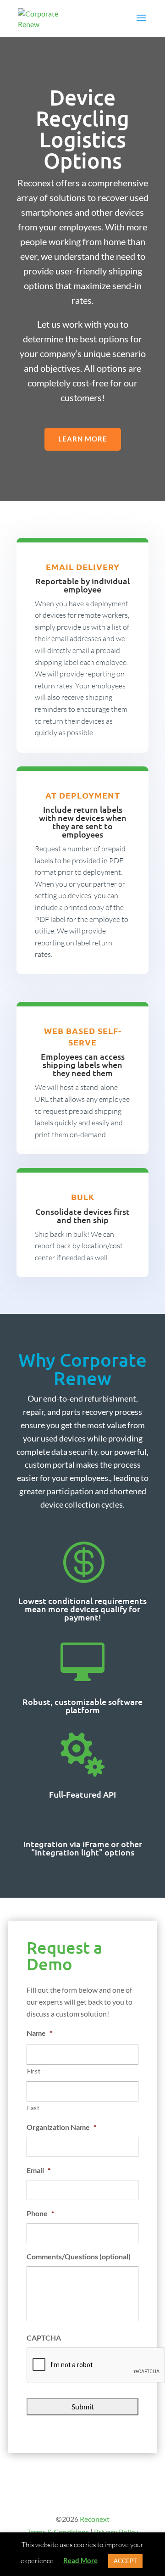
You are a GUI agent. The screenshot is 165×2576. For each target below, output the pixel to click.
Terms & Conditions (58, 2532)
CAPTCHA (44, 2338)
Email (38, 2170)
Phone (40, 2213)
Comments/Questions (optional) (79, 2256)
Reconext (95, 2519)
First (34, 2071)
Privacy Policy (116, 2532)
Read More (80, 2560)
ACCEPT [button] (125, 2561)
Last (33, 2108)
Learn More (83, 439)
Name (39, 2033)
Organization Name (61, 2127)
